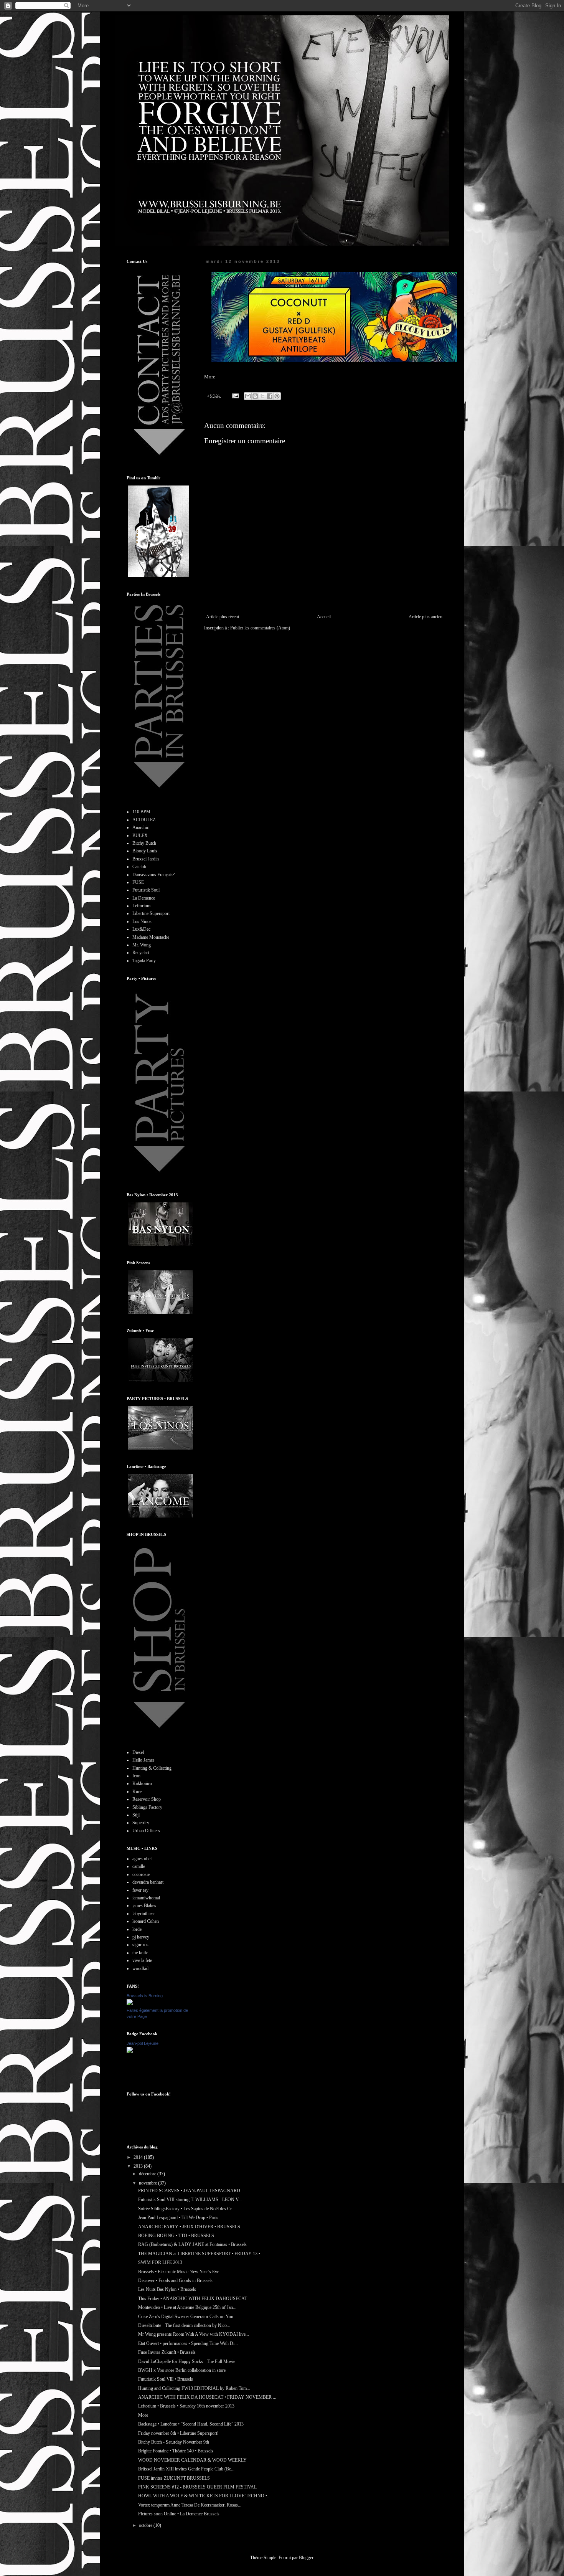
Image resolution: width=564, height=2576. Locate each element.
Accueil (324, 617)
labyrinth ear (144, 1914)
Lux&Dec (141, 929)
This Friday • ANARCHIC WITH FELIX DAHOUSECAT (193, 2299)
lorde (137, 1929)
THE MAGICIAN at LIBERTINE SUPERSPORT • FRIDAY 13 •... (201, 2254)
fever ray (140, 1890)
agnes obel (142, 1859)
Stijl (136, 1815)
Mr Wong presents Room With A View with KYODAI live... (194, 2334)
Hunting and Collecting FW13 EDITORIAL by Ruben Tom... (194, 2388)
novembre (148, 2183)
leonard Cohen (146, 1921)
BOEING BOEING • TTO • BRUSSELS (176, 2236)
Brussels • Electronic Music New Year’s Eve (179, 2272)
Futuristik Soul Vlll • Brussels (166, 2379)
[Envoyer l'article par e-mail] (235, 395)
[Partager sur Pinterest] (277, 396)
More (210, 377)
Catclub (139, 867)
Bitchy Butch (144, 843)
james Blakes (144, 1906)
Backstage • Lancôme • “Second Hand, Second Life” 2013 (191, 2424)
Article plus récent (223, 617)
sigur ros (140, 1945)
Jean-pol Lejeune (143, 2043)
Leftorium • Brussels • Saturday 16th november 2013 (186, 2406)
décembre (148, 2174)
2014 (139, 2157)
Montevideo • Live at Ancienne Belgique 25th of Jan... (187, 2307)
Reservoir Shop (147, 1799)
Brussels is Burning (145, 1996)
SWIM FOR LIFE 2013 (160, 2262)
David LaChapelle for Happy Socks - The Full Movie (187, 2361)
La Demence (144, 898)
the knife (140, 1953)
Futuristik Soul (146, 890)
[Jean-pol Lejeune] (130, 2051)
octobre (146, 2525)
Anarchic (141, 827)
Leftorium (141, 906)
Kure (137, 1792)
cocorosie (141, 1874)
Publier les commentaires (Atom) (260, 628)
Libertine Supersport (151, 913)
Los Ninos (142, 921)
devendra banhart (148, 1882)
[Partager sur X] (262, 396)
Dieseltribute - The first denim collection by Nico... (184, 2325)
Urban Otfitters (146, 1831)
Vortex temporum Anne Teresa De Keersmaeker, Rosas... (190, 2505)
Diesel (138, 1752)
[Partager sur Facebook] (270, 396)
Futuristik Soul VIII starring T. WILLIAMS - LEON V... (190, 2200)
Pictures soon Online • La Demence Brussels (179, 2514)
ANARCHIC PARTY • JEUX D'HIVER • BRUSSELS (189, 2227)
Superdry (141, 1823)
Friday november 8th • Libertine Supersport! (178, 2433)
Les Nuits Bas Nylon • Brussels (167, 2289)
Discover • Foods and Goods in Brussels (175, 2280)
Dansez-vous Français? (153, 875)
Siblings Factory (147, 1807)
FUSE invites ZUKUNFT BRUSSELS (174, 2478)
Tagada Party (144, 961)
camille (139, 1866)
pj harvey (141, 1937)
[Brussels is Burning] (130, 2004)
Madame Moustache (151, 937)
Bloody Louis (145, 851)
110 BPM (141, 812)
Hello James (143, 1760)
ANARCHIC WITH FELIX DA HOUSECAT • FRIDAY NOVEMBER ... (207, 2397)
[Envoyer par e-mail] (248, 396)
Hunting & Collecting (152, 1768)
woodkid (140, 1968)
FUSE (138, 882)
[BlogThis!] (255, 396)
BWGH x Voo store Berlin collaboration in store (182, 2370)
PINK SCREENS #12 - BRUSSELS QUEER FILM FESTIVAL (197, 2487)
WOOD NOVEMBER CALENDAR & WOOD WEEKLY (192, 2460)
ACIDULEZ (144, 820)
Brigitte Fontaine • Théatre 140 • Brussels (176, 2451)
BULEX (140, 836)
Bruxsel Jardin (146, 859)
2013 (139, 2166)
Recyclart (141, 953)
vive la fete (142, 1960)
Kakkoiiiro (142, 1783)
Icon (136, 1776)
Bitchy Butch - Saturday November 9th (174, 2442)
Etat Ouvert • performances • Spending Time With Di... (188, 2343)
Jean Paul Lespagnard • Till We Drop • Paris (178, 2218)
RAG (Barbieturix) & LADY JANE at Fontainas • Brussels (192, 2244)
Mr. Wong (142, 945)
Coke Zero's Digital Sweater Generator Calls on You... (187, 2317)
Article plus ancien (425, 617)
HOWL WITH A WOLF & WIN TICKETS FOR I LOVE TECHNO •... (204, 2496)
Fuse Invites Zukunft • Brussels (167, 2352)
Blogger (306, 2558)
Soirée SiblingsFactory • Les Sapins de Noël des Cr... (186, 2209)
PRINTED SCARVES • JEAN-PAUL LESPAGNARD (189, 2191)
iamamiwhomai (146, 1898)
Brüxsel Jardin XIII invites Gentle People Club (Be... (186, 2469)
